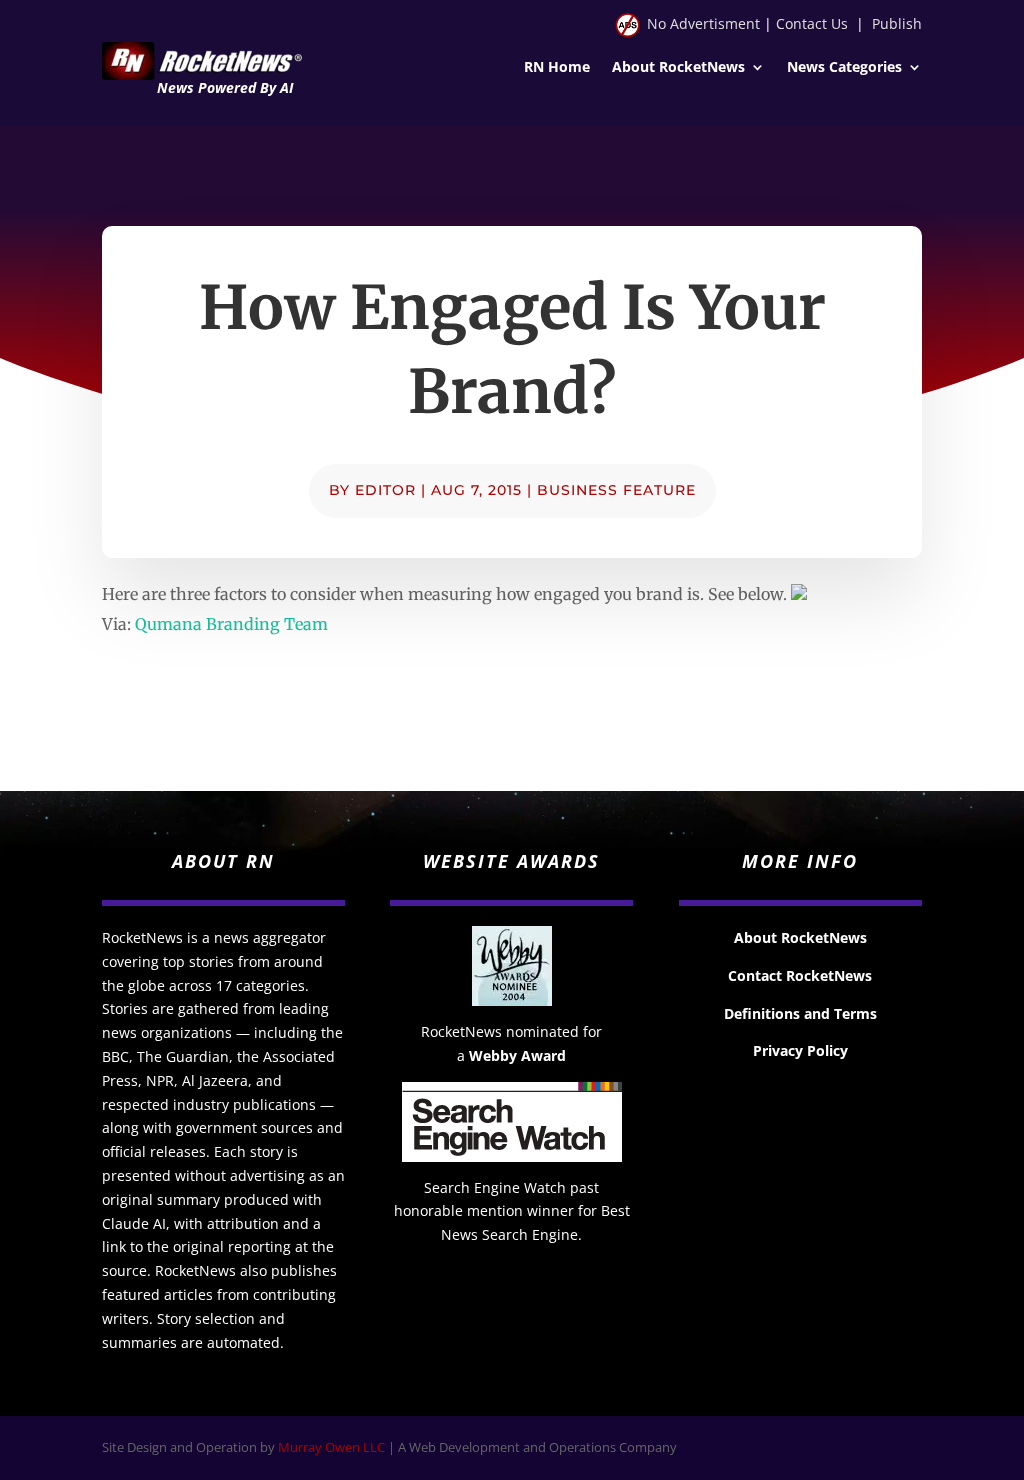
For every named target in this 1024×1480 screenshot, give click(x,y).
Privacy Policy (800, 1050)
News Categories (844, 68)
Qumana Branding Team (231, 624)
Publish (897, 23)
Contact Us (812, 23)
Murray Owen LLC (331, 1447)
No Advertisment (703, 23)
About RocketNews (678, 68)
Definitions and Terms (800, 1013)
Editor (385, 490)
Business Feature (616, 490)
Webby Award (517, 1055)
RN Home (557, 68)
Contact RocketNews (800, 975)
